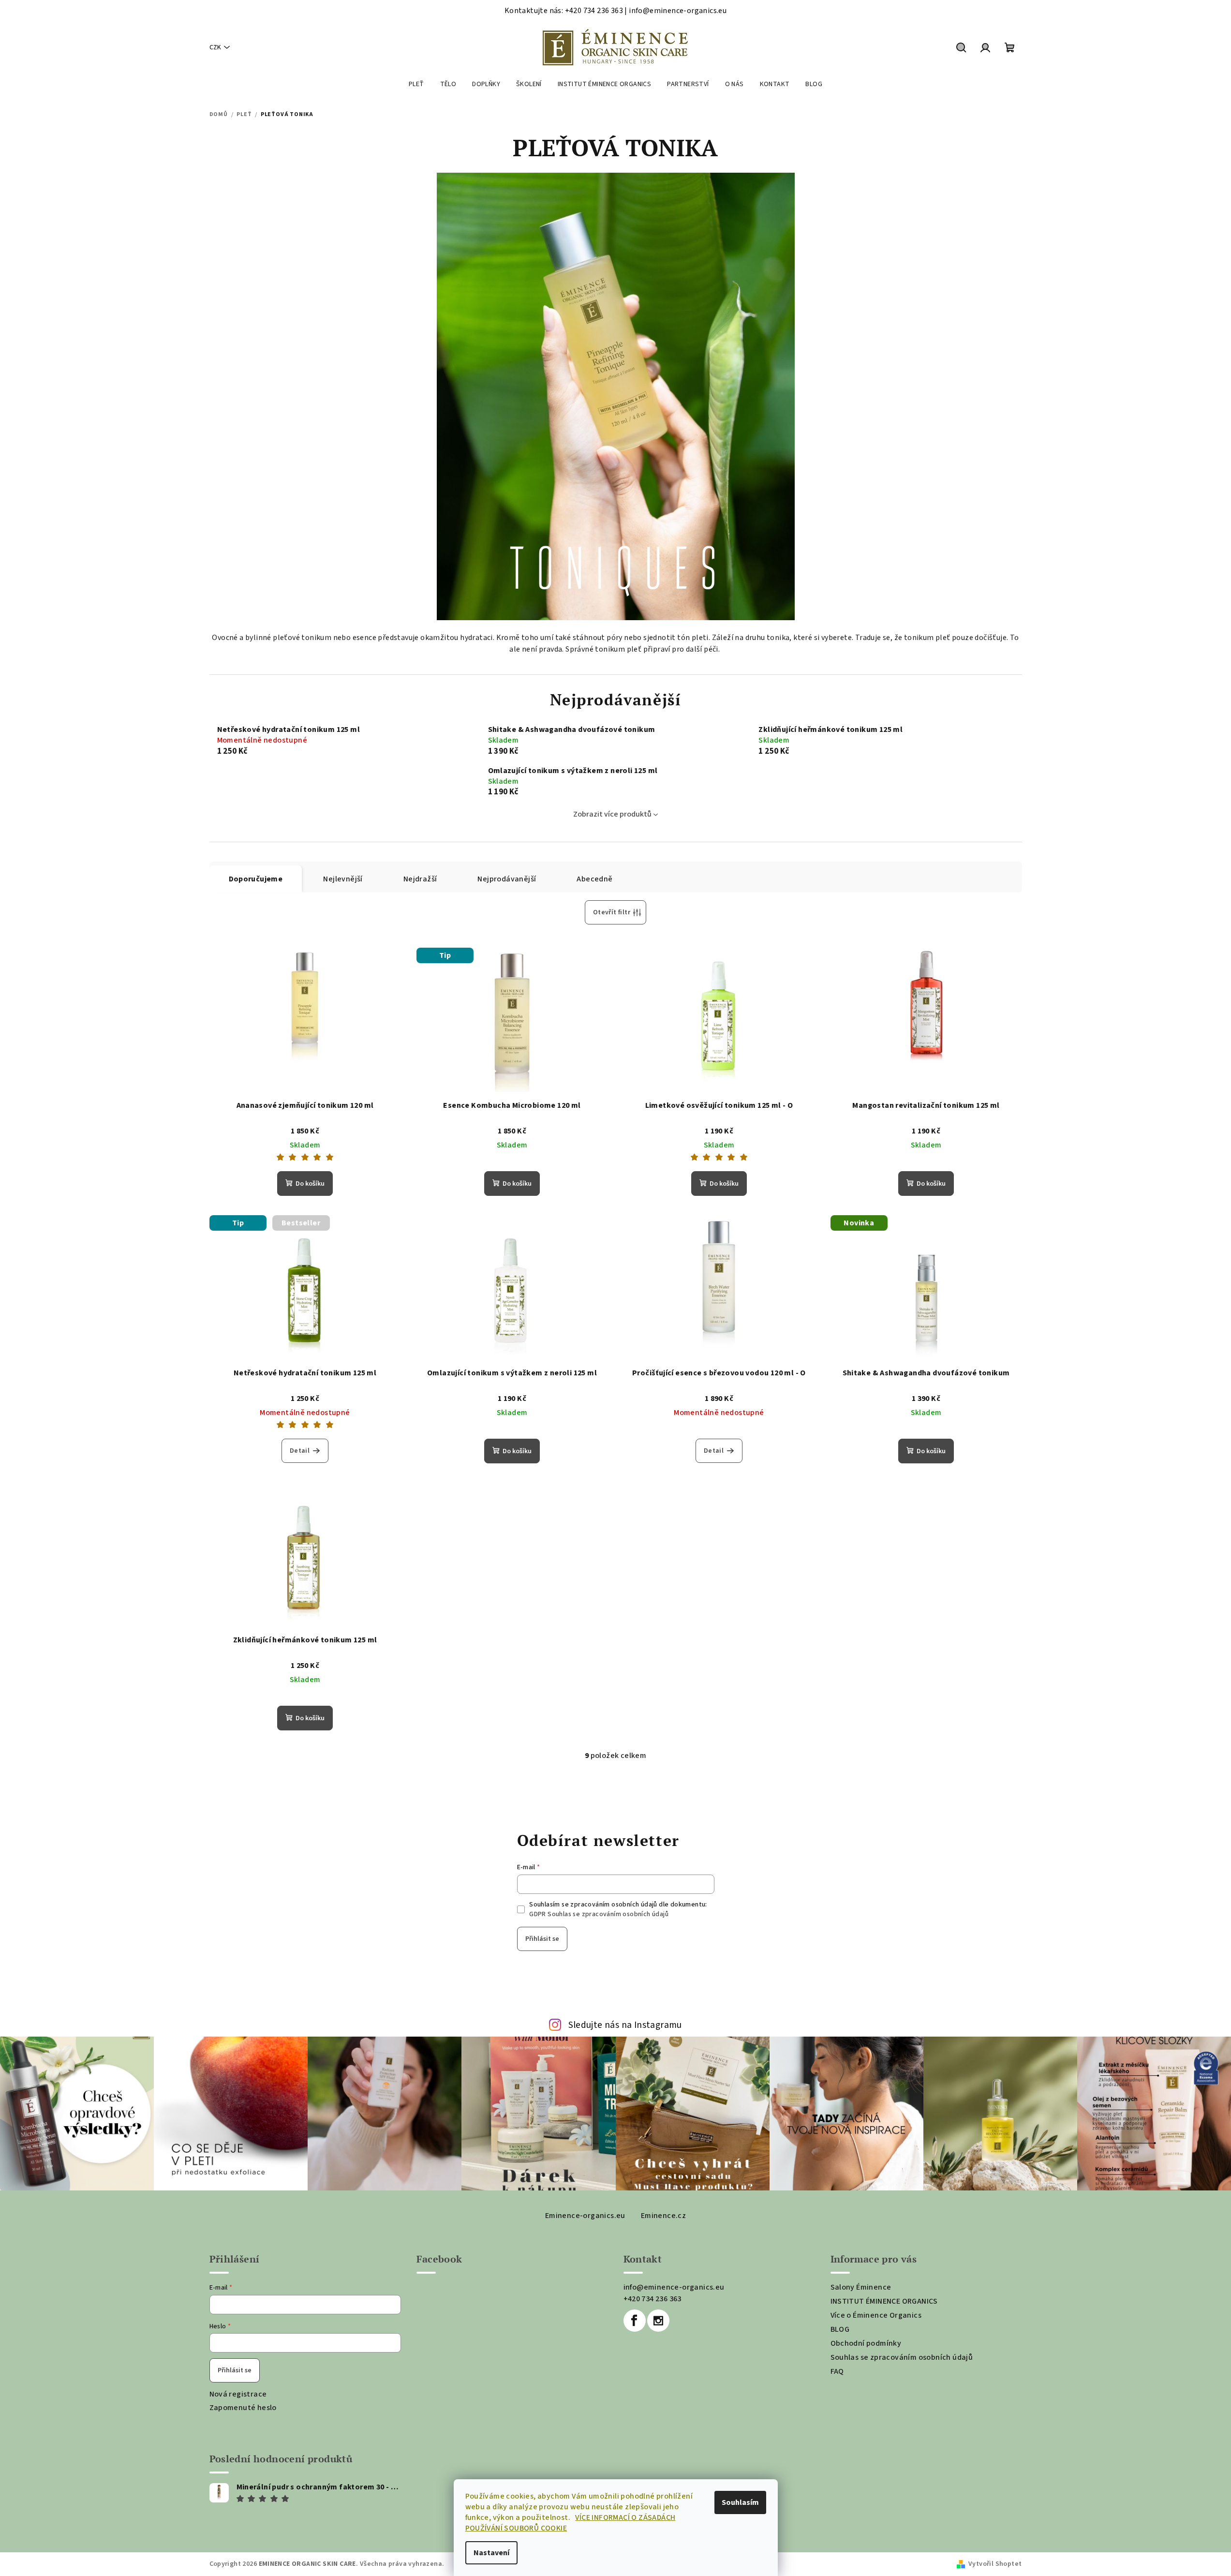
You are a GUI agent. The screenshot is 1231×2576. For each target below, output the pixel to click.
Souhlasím (740, 2502)
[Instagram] (658, 2321)
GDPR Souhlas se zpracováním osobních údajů (599, 1914)
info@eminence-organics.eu (674, 2287)
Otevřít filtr (612, 912)
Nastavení (491, 2553)
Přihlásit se (542, 1939)
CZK (215, 47)
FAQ (837, 2371)
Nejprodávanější (507, 879)
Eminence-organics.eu (585, 2216)
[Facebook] (635, 2321)
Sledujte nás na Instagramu (625, 2025)
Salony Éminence (861, 2287)
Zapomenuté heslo (243, 2408)
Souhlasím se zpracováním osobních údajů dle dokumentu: (618, 1909)
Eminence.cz (663, 2216)
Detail (300, 1451)
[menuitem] (416, 84)
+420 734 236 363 (653, 2299)
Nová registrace (238, 2394)
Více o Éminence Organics (876, 2315)
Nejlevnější (343, 879)
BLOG (840, 2329)
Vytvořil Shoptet (995, 2564)
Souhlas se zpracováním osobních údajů (902, 2357)
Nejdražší (420, 879)
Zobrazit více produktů (612, 814)
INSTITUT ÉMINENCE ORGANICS (884, 2301)
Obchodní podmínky (866, 2343)
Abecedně (594, 879)
